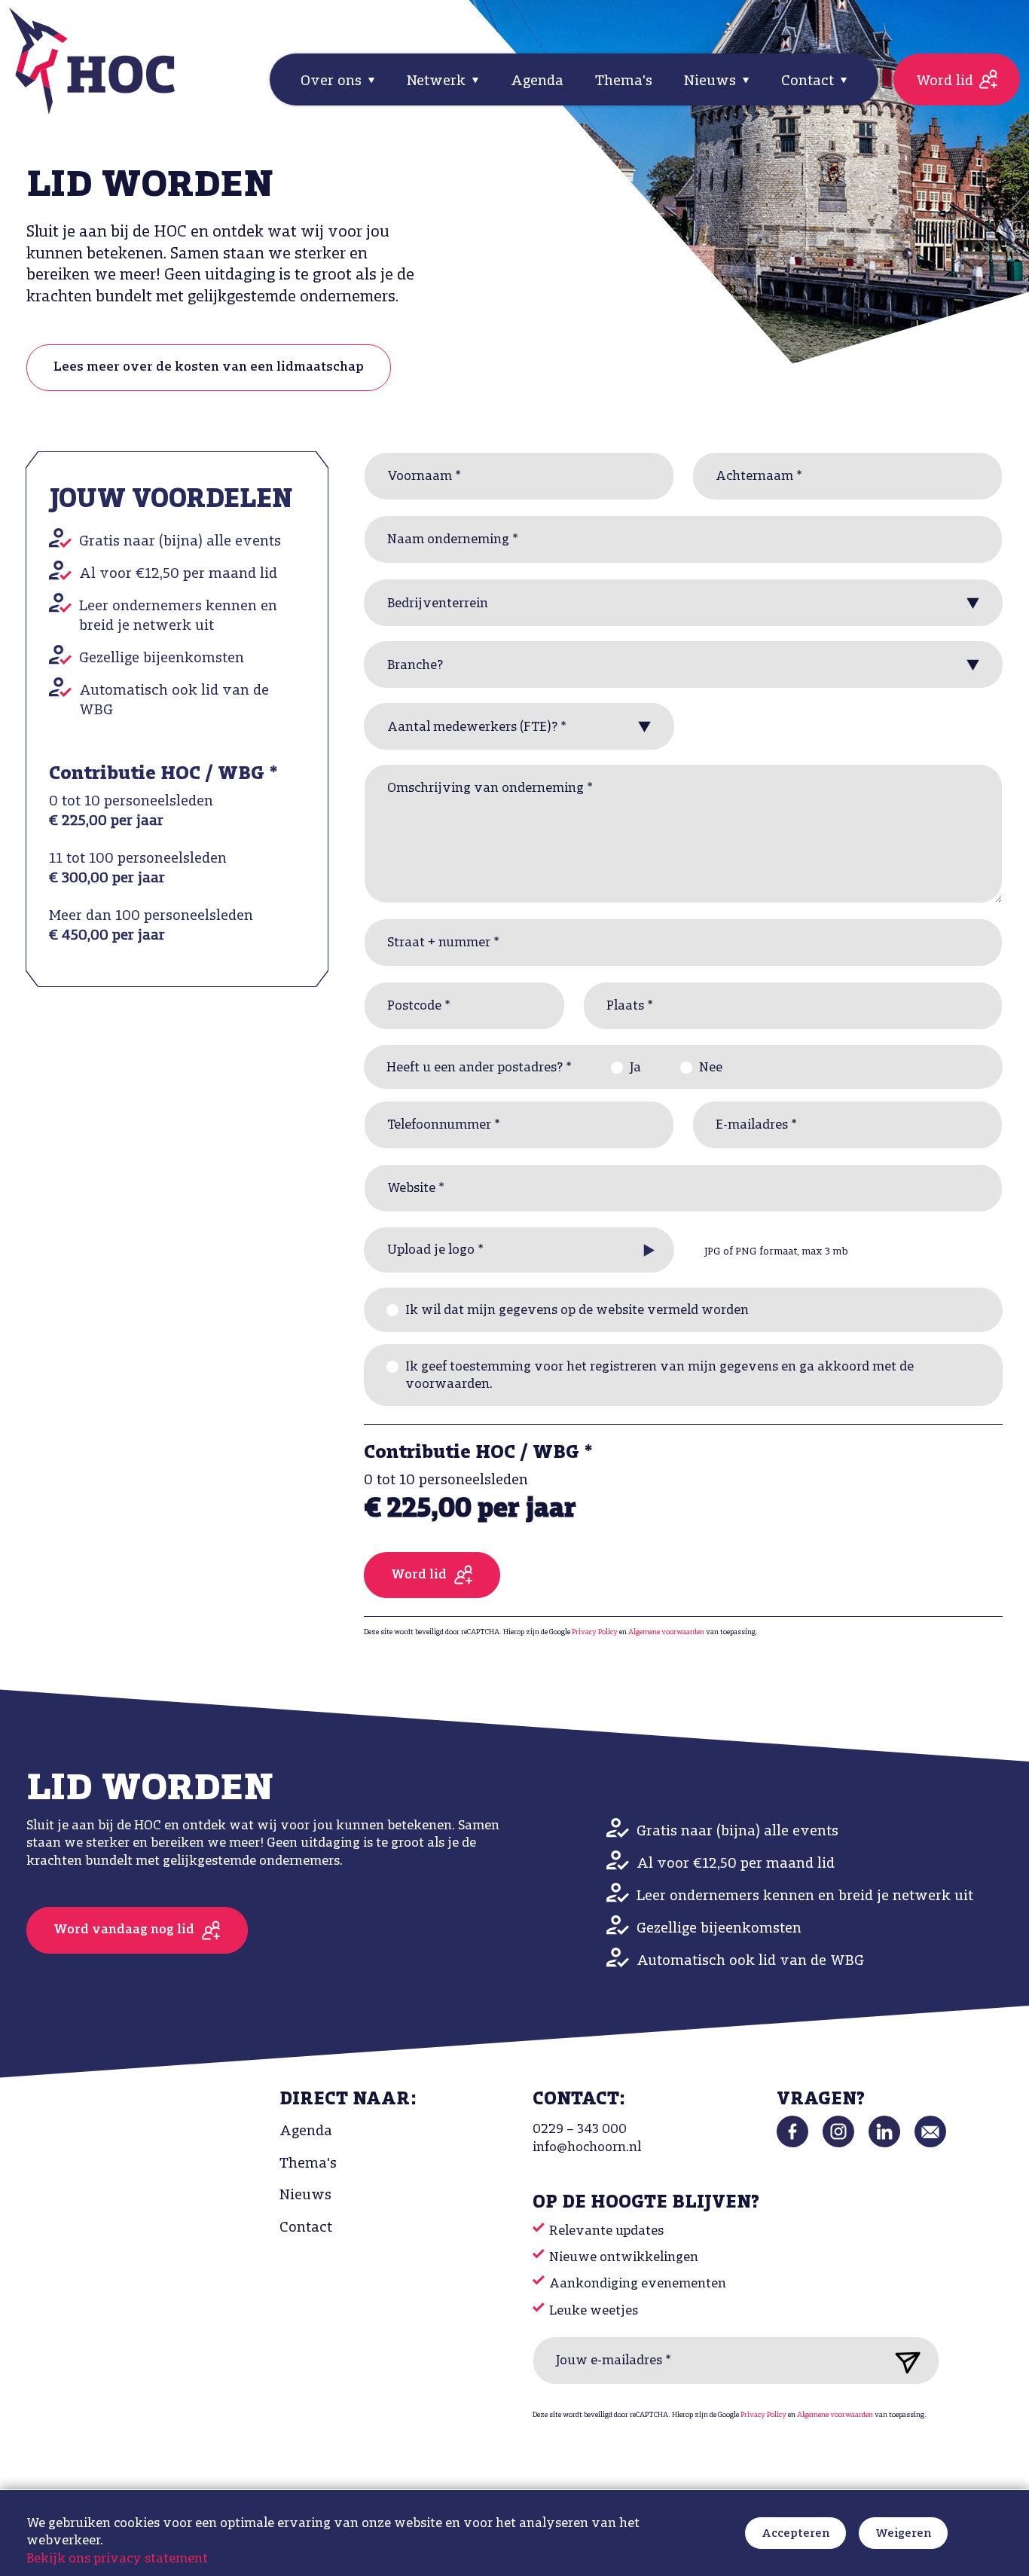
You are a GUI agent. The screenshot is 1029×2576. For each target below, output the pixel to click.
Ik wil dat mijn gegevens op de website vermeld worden (577, 1311)
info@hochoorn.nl (587, 2148)
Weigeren (903, 2534)
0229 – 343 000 (580, 2130)
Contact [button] (809, 81)
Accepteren (795, 2534)
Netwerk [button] (438, 81)
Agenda (537, 81)
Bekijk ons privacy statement (117, 2559)
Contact (306, 2228)
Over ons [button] (333, 81)
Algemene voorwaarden (666, 1632)
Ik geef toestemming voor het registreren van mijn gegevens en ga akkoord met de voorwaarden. (660, 1376)
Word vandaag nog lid (124, 1930)
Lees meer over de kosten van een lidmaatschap (209, 368)
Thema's (624, 81)
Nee (711, 1068)
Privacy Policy (595, 1632)
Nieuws (305, 2196)
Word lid (945, 81)
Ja (635, 1068)
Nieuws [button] (712, 81)
